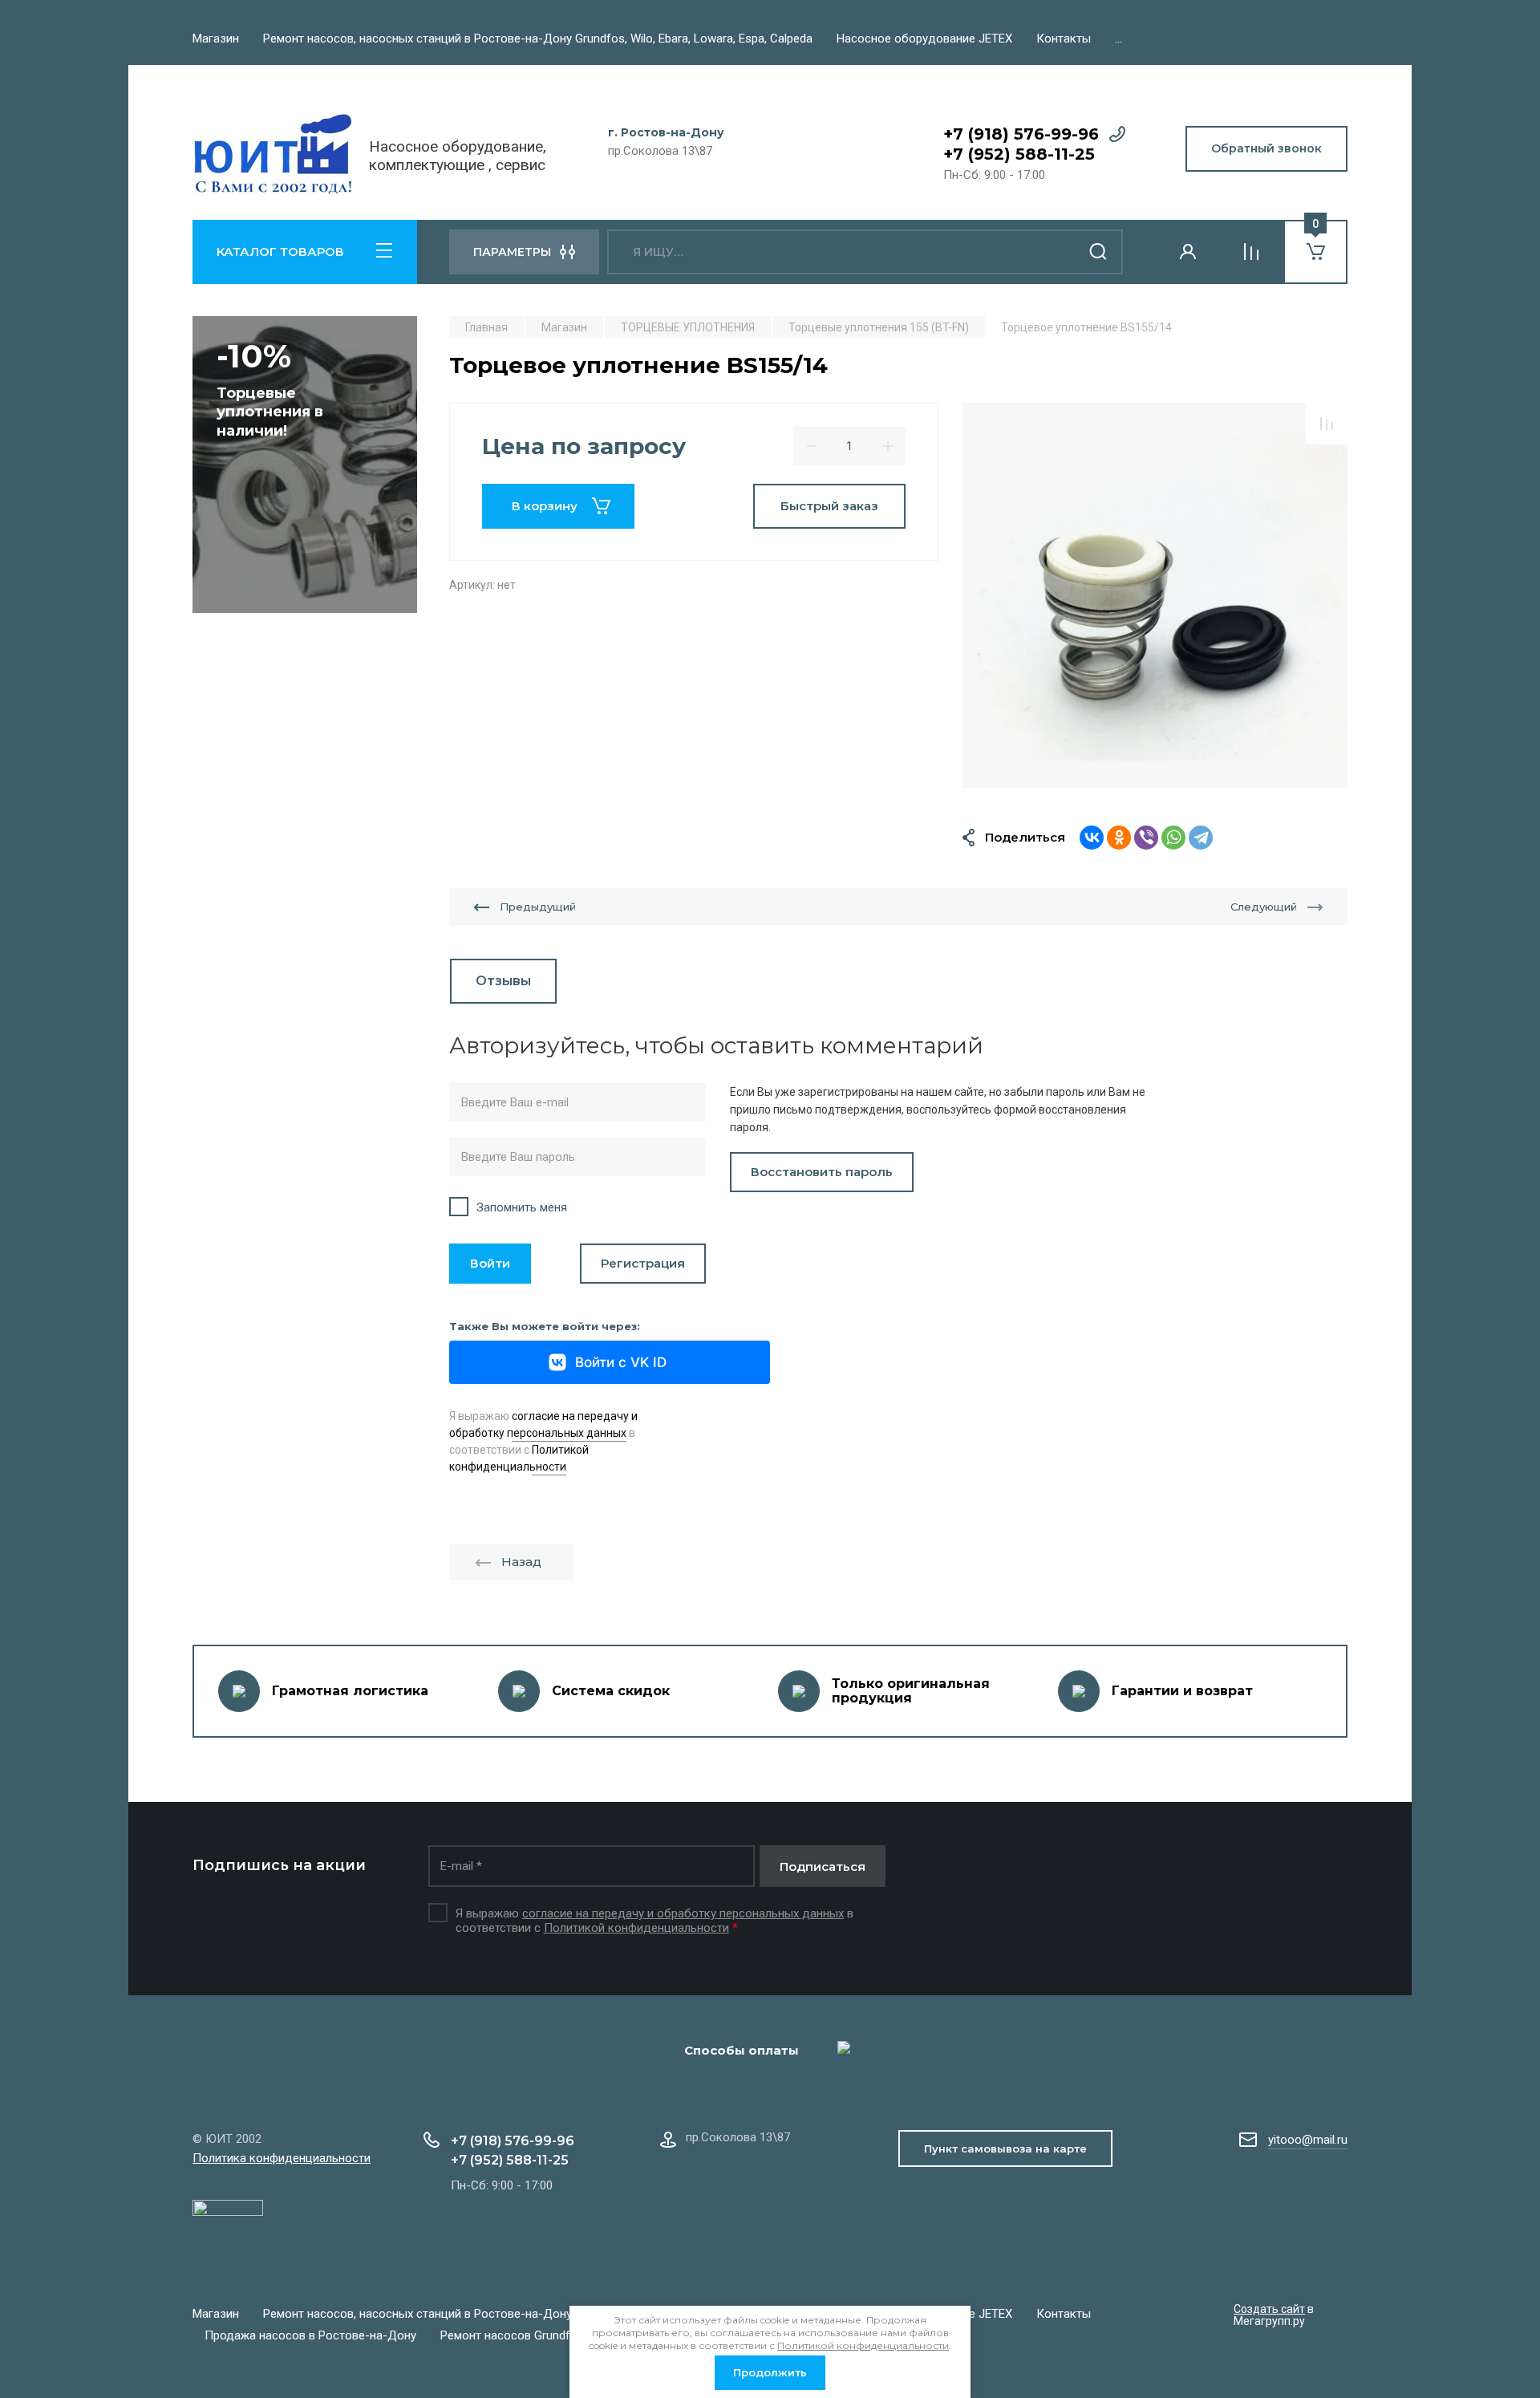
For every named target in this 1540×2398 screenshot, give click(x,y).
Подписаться (823, 1866)
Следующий (1264, 907)
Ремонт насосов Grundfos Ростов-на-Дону (559, 2335)
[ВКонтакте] (1092, 838)
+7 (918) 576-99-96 (1021, 134)
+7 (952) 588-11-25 (1019, 154)
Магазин (216, 39)
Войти (490, 1263)
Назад (521, 1562)
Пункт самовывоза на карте (1005, 2148)
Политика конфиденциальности (282, 2158)
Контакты (1064, 39)
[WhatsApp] (1173, 838)
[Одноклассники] (1119, 838)
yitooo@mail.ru (1308, 2140)
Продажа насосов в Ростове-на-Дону (310, 2335)
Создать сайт (1269, 2309)
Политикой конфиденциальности (636, 1928)
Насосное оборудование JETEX (924, 39)
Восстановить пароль (822, 1172)
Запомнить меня (522, 1207)
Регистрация (643, 1263)
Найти (1099, 252)
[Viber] (1146, 838)
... (1119, 39)
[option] (1155, 595)
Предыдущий (538, 907)
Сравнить (1327, 424)
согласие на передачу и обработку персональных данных (683, 1913)
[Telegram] (1201, 838)
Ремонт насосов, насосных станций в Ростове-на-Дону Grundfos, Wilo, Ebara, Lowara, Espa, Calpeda (538, 39)
